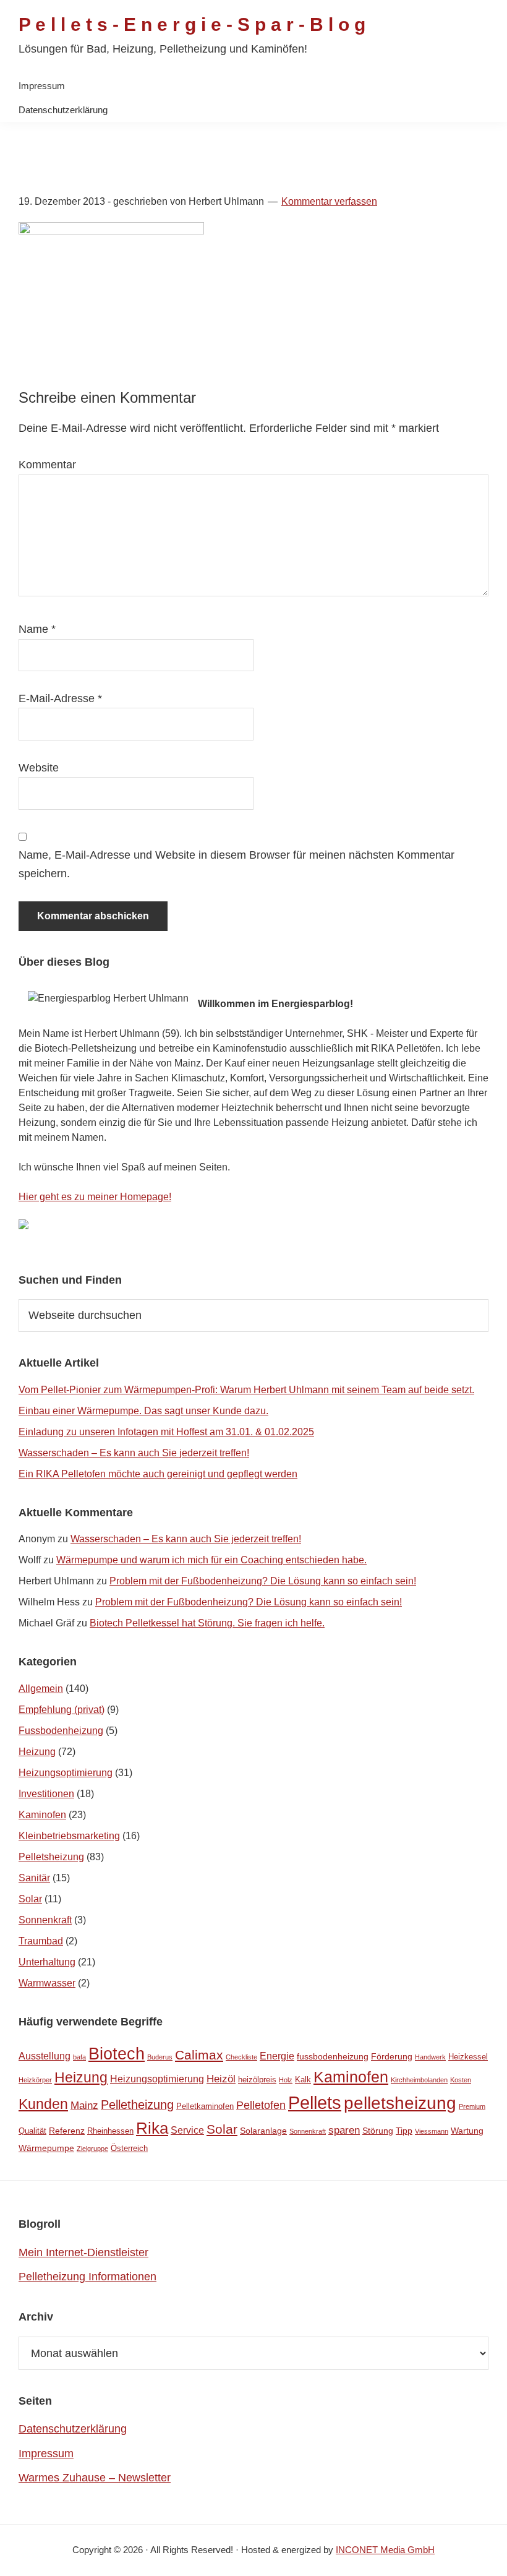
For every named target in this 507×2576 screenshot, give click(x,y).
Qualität (32, 2131)
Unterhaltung (47, 1962)
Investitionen (46, 1794)
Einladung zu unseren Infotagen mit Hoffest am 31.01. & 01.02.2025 (166, 1432)
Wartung (467, 2131)
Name (37, 629)
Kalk (303, 2080)
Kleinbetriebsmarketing (69, 1836)
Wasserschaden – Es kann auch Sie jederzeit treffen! (134, 1453)
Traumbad (41, 1941)
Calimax (199, 2055)
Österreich (129, 2148)
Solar (30, 1899)
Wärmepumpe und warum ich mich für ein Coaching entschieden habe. (211, 1560)
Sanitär (34, 1878)
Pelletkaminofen (205, 2106)
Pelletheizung (137, 2105)
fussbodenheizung (333, 2056)
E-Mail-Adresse (60, 698)
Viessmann (432, 2131)
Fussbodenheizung (61, 1731)
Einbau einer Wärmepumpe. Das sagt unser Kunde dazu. (143, 1411)
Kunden (43, 2104)
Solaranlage (263, 2131)
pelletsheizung (400, 2103)
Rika (152, 2128)
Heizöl (221, 2079)
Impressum (46, 2454)
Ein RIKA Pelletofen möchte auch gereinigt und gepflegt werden (158, 1474)
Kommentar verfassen (329, 201)
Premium (472, 2106)
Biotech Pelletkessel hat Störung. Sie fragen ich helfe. (207, 1623)
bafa (79, 2057)
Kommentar (47, 465)
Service (187, 2130)
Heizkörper (35, 2080)
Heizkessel (468, 2057)
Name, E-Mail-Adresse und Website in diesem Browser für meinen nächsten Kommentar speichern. (236, 864)
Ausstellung (45, 2056)
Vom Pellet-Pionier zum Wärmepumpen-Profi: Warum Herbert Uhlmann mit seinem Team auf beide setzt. (246, 1390)
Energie (277, 2056)
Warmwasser (47, 1983)
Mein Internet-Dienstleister (83, 2252)
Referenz (67, 2131)
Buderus (160, 2057)
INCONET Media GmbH (385, 2550)
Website (39, 768)
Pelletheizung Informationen (87, 2277)
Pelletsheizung (51, 1857)
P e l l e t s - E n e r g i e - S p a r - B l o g (192, 24)
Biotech (117, 2054)
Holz (286, 2080)
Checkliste (241, 2057)
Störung (378, 2131)
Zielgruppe (92, 2149)
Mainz (84, 2106)
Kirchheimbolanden (419, 2080)
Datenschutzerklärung (73, 2429)
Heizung (37, 1752)
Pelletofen (261, 2105)
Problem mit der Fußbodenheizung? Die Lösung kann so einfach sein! (263, 1581)
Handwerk (430, 2057)
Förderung (392, 2056)
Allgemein (41, 1689)
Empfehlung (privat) (62, 1710)
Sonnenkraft (45, 1920)
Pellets (315, 2102)
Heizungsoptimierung (66, 1773)
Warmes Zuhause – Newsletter (95, 2478)
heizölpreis (257, 2080)
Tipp (404, 2131)
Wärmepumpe (46, 2148)
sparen (344, 2130)
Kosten (461, 2080)
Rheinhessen (110, 2131)
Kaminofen (42, 1815)
